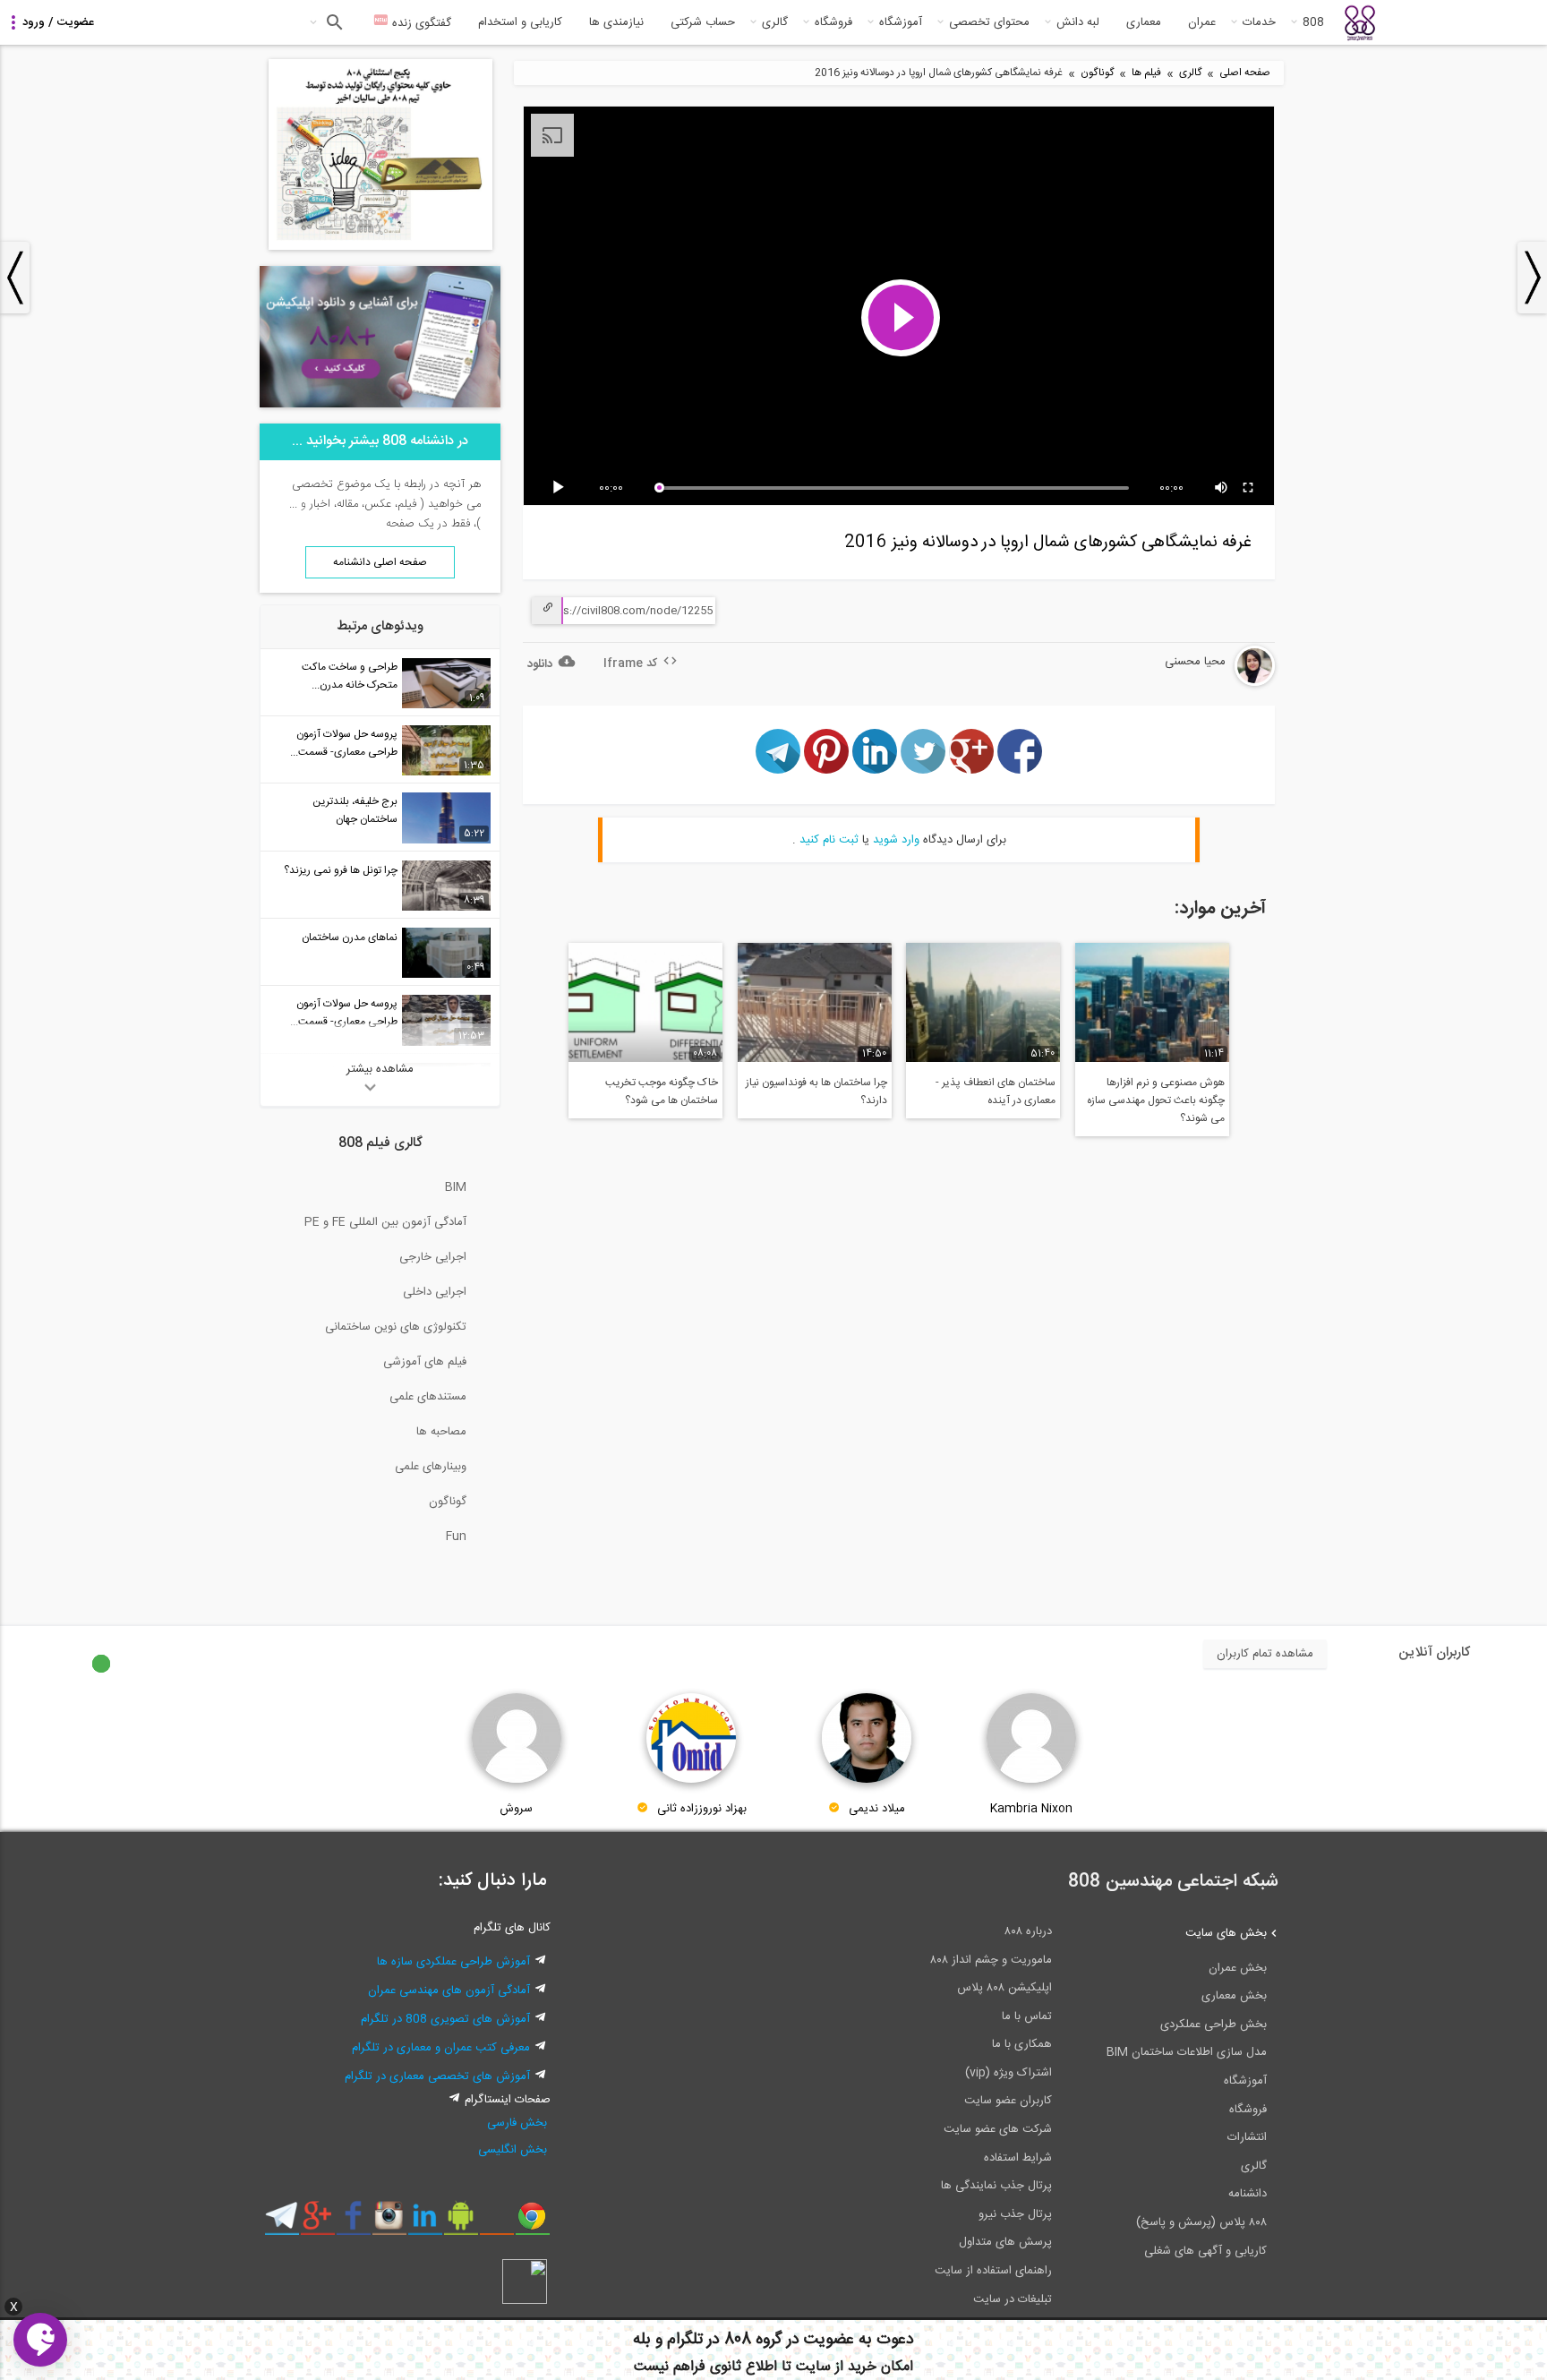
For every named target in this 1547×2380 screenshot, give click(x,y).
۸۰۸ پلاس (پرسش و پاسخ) (1201, 2222)
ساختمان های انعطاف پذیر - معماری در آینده (996, 1092)
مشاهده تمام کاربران (1265, 1654)
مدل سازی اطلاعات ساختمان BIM (1187, 2052)
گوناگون (1097, 73)
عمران (1202, 22)
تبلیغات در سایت (1013, 2299)
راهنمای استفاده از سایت (993, 2271)
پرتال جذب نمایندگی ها (996, 2186)
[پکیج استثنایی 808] (380, 247)
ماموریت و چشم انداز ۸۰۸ (991, 1960)
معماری (1144, 22)
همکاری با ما (1022, 2044)
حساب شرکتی (703, 22)
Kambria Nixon (1031, 1809)
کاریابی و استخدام (520, 22)
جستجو (333, 22)
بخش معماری (1234, 1996)
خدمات (1259, 22)
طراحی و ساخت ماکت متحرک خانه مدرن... (350, 676)
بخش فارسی (517, 2123)
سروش (516, 1809)
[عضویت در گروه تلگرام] (282, 2222)
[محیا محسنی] (1206, 683)
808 (1313, 22)
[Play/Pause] (561, 488)
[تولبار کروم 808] (532, 2222)
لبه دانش (1078, 22)
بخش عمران (1238, 1968)
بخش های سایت (1226, 1933)
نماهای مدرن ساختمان (350, 937)
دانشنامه (1248, 2194)
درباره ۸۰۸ (1028, 1931)
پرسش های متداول (1005, 2242)
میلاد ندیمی (877, 1809)
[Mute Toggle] (1222, 488)
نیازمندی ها (616, 22)
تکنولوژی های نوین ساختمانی (396, 1327)
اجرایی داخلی (435, 1292)
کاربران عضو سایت (1008, 2101)
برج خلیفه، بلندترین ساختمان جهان (355, 810)
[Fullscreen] (1249, 488)
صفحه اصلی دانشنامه (380, 562)
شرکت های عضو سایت (998, 2129)
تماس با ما (1027, 2016)
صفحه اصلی (1245, 73)
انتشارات (1247, 2137)
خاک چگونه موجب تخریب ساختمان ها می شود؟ (662, 1092)
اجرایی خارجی (433, 1257)
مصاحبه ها (441, 1432)
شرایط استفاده (1018, 2158)
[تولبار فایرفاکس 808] (496, 2222)
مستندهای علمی (428, 1397)
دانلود (540, 664)
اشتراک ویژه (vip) (1009, 2073)
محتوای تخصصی (989, 22)
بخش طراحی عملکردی (1214, 2025)
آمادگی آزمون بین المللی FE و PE (385, 1222)
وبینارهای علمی (431, 1467)
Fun (456, 1537)
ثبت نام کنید (829, 840)
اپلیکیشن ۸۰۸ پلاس (1004, 1988)
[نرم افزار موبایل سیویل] (461, 2222)
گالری (775, 22)
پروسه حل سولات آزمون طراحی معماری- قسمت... (344, 743)
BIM (456, 1187)
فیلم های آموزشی (425, 1362)
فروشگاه (833, 22)
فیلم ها (1146, 73)
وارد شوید (896, 840)
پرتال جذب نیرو (1015, 2214)
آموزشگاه (901, 22)
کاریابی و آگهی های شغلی (1205, 2251)
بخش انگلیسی (513, 2150)
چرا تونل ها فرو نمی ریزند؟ (341, 870)
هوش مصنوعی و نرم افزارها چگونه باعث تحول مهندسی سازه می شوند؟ (1156, 1100)
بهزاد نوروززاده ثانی (702, 1809)
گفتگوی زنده (420, 23)
